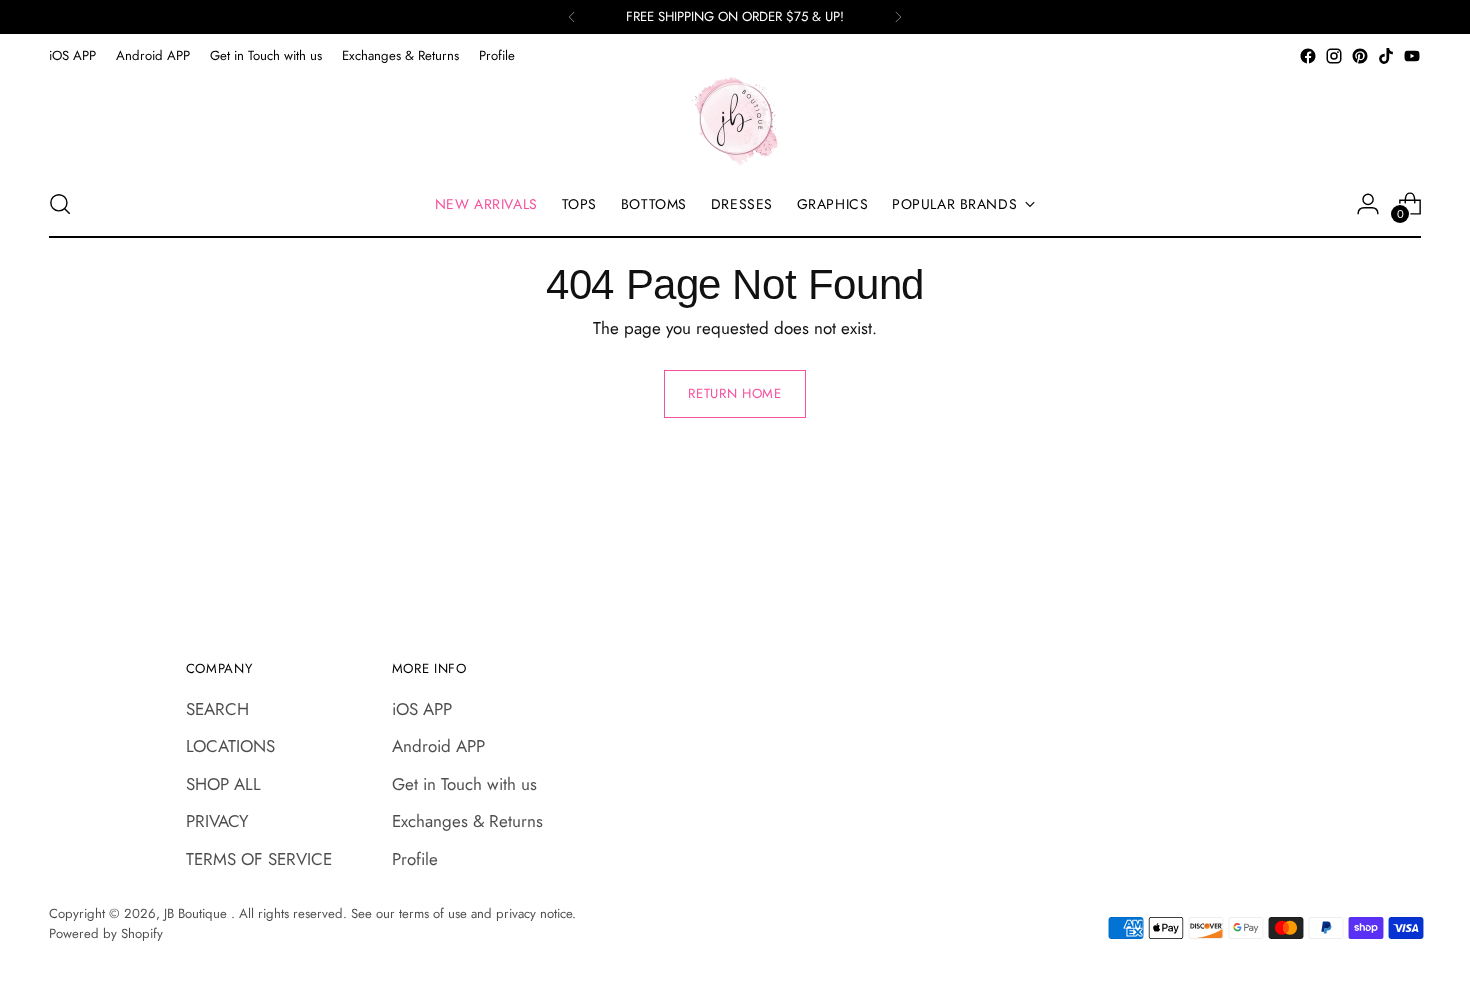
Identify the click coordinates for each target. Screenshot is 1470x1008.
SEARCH (217, 709)
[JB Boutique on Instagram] (1334, 56)
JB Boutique (197, 913)
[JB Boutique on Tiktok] (1386, 56)
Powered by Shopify (106, 933)
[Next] (898, 17)
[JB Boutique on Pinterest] (1360, 56)
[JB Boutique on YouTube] (1412, 56)
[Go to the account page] (1368, 204)
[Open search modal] (60, 204)
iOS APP (422, 709)
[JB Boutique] (735, 120)
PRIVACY (217, 821)
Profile (415, 859)
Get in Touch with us (464, 784)
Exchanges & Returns (467, 821)
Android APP (438, 746)
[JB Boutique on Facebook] (1308, 56)
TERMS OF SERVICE (259, 859)
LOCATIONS (230, 746)
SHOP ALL (223, 784)
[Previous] (572, 17)
